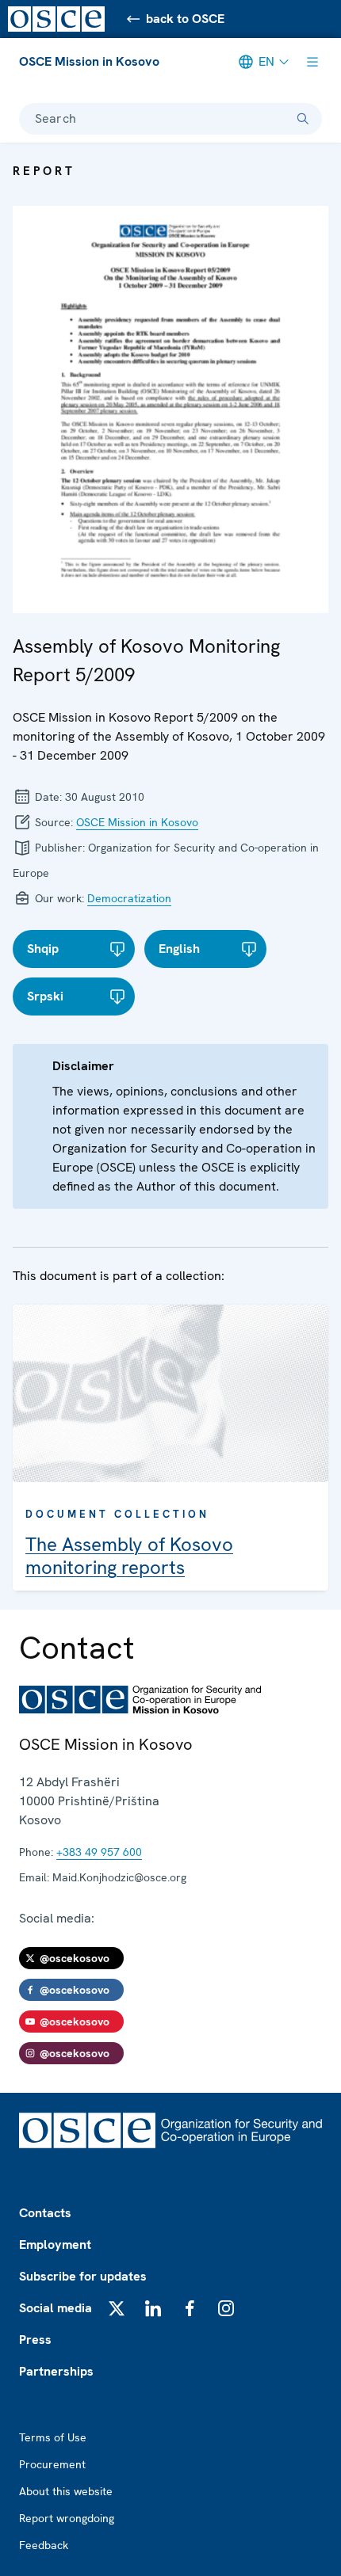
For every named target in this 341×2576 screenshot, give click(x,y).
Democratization (129, 898)
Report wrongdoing (67, 2518)
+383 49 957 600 (99, 1852)
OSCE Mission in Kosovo (89, 61)
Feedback (44, 2545)
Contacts (45, 2213)
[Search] (303, 119)
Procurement (52, 2464)
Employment (55, 2244)
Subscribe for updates (83, 2276)
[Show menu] (312, 62)
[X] (117, 2308)
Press (35, 2340)
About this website (66, 2491)
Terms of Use (53, 2437)
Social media (56, 2308)
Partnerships (56, 2371)
